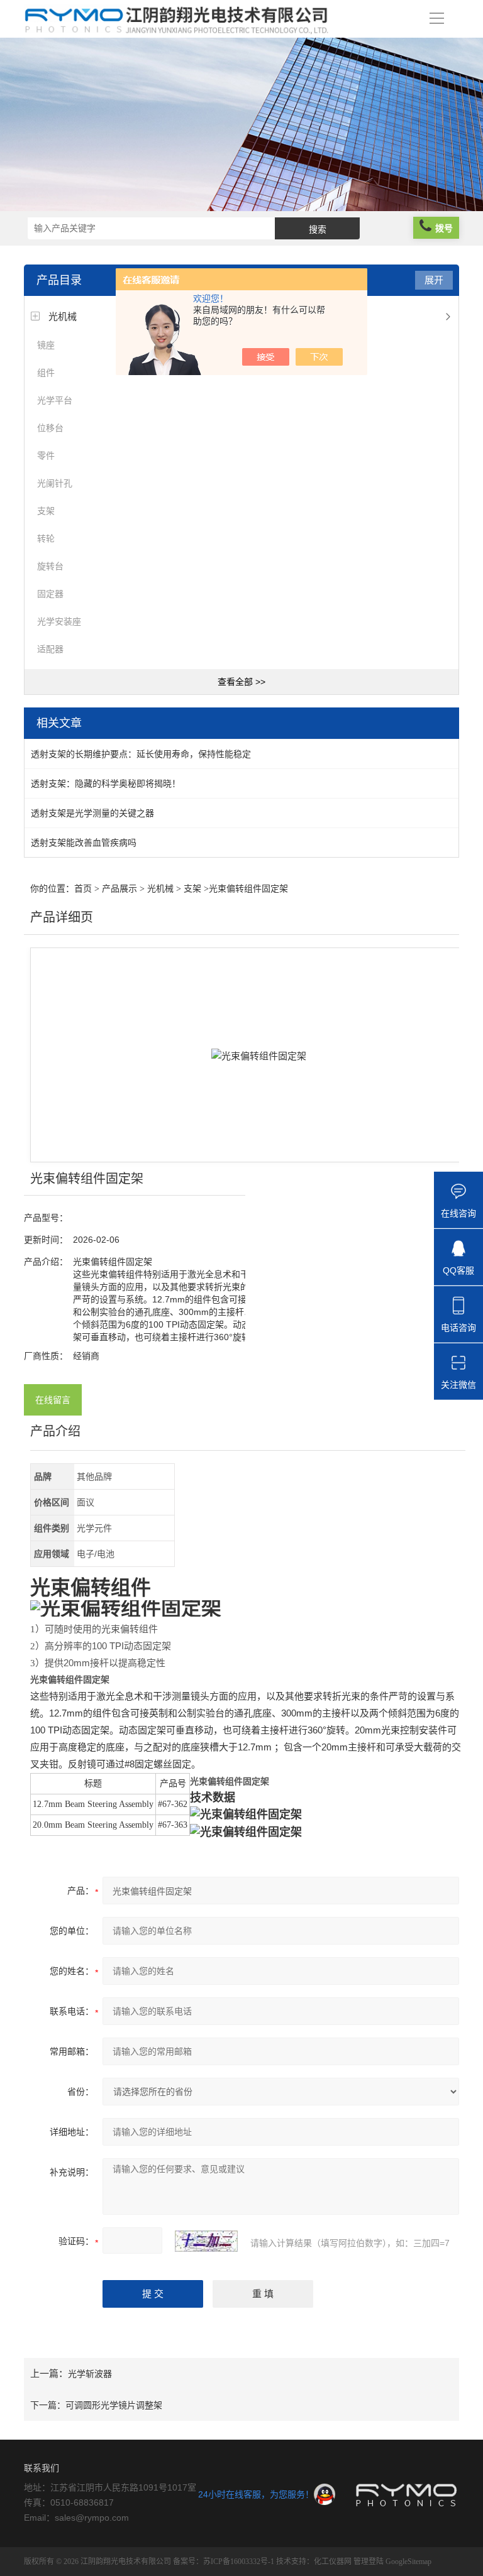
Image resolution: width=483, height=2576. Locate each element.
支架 (46, 511)
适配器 (50, 649)
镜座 (46, 345)
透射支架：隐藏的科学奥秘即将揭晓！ (106, 783)
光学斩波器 (90, 2374)
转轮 (46, 538)
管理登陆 (369, 2562)
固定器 (50, 594)
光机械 (63, 316)
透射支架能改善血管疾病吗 (84, 843)
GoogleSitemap (408, 2562)
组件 (46, 373)
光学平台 (55, 400)
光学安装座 (59, 621)
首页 (83, 889)
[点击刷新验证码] (206, 2241)
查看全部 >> (241, 682)
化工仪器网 (333, 2562)
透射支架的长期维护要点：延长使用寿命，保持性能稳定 (141, 754)
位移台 (50, 428)
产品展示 (119, 889)
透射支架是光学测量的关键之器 (92, 813)
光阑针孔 (55, 483)
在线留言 (53, 1400)
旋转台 (50, 566)
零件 (46, 456)
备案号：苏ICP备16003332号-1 (224, 2562)
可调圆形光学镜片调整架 (114, 2405)
